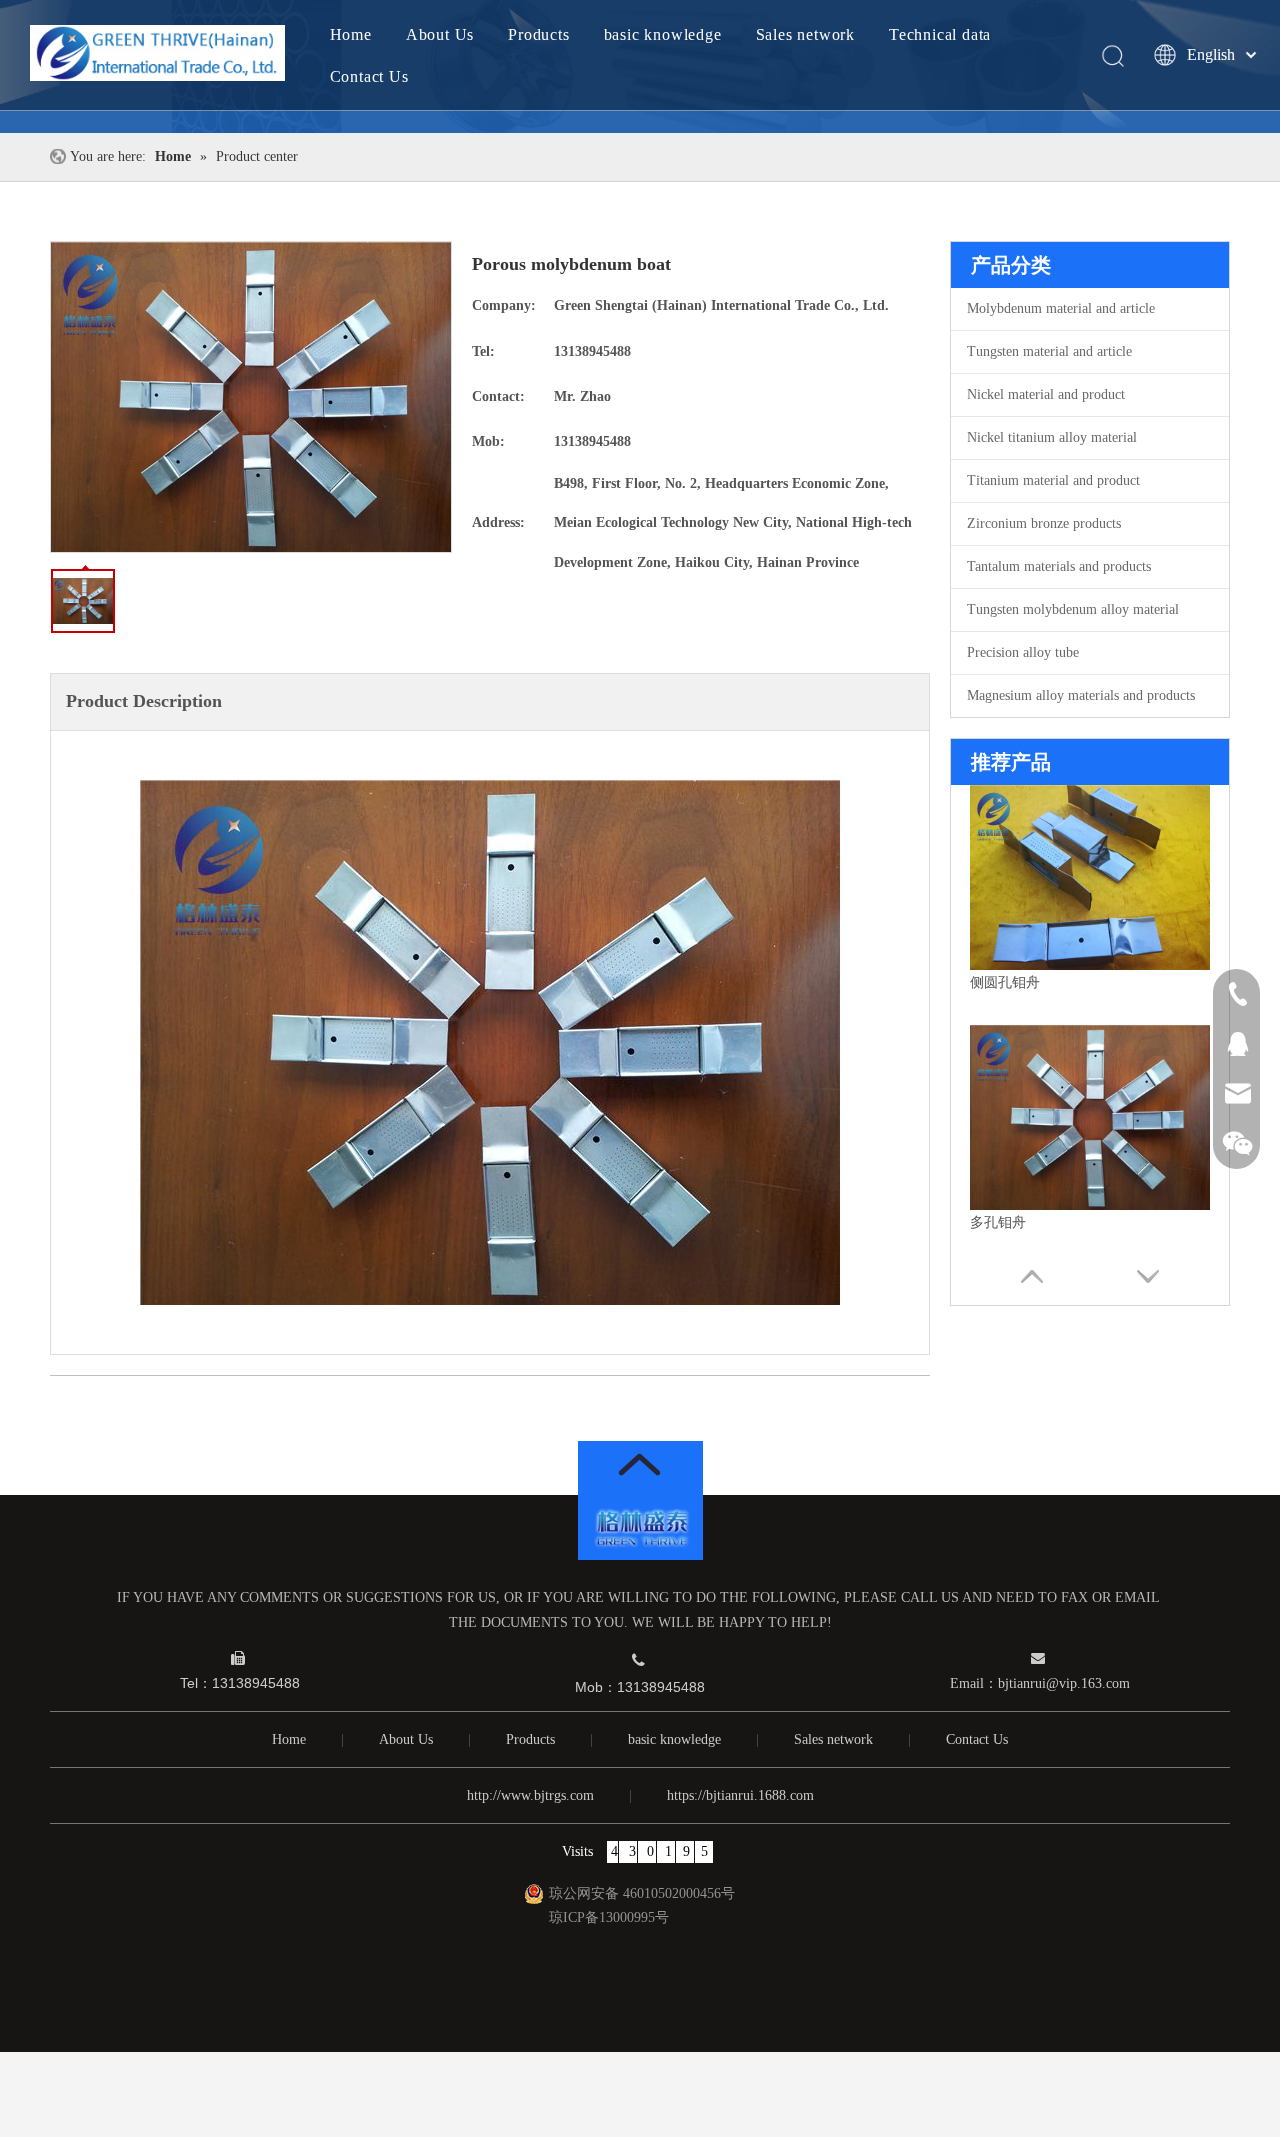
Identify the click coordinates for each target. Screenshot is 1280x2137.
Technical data (940, 34)
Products (538, 34)
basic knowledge (663, 34)
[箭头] (640, 1464)
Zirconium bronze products (1044, 523)
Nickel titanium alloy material (1052, 437)
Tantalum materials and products (1059, 566)
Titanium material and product (1053, 480)
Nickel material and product (1046, 394)
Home (351, 34)
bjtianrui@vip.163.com (1064, 1683)
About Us (440, 34)
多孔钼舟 (998, 1222)
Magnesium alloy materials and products (1081, 695)
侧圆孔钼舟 (1005, 982)
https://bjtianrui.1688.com (740, 1795)
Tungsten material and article (1049, 351)
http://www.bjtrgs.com (530, 1795)
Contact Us (369, 76)
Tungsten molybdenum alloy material (1073, 609)
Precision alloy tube (1023, 652)
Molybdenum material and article (1061, 308)
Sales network (805, 34)
